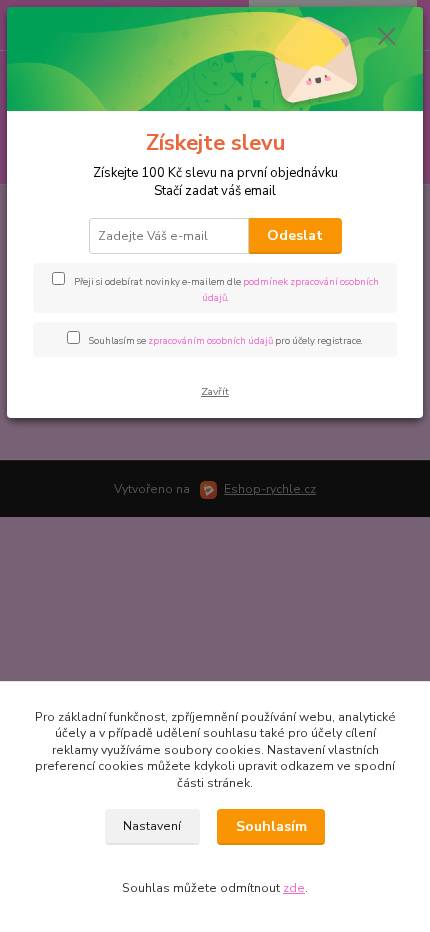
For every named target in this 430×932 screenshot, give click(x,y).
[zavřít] (387, 38)
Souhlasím (271, 826)
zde (294, 888)
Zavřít (215, 391)
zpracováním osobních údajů (210, 340)
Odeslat (295, 235)
